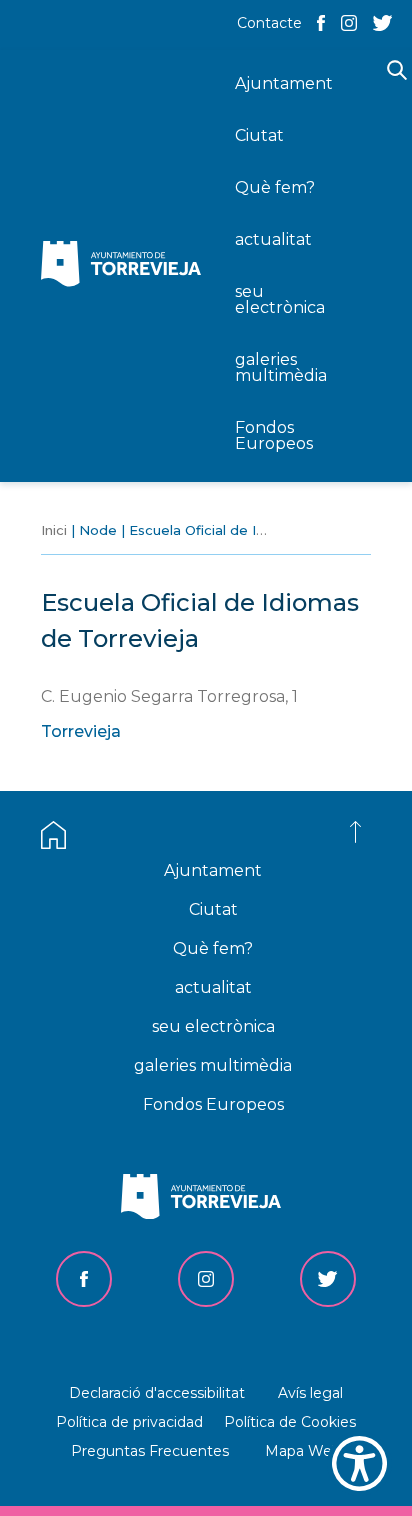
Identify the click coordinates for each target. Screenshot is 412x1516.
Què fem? (213, 948)
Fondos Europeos (213, 1104)
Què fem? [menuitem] (275, 187)
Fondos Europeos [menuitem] (274, 435)
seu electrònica (213, 1026)
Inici (54, 530)
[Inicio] (126, 265)
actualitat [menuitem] (273, 239)
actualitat (213, 987)
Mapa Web (303, 1451)
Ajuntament (213, 870)
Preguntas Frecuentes (150, 1451)
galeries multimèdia (213, 1065)
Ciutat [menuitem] (259, 135)
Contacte (269, 23)
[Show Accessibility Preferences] (359, 1463)
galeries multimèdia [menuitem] (281, 367)
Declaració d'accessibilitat (157, 1393)
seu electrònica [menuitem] (280, 299)
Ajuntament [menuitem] (284, 83)
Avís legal (310, 1393)
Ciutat (213, 909)
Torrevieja (81, 731)
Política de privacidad (129, 1422)
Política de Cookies (290, 1422)
